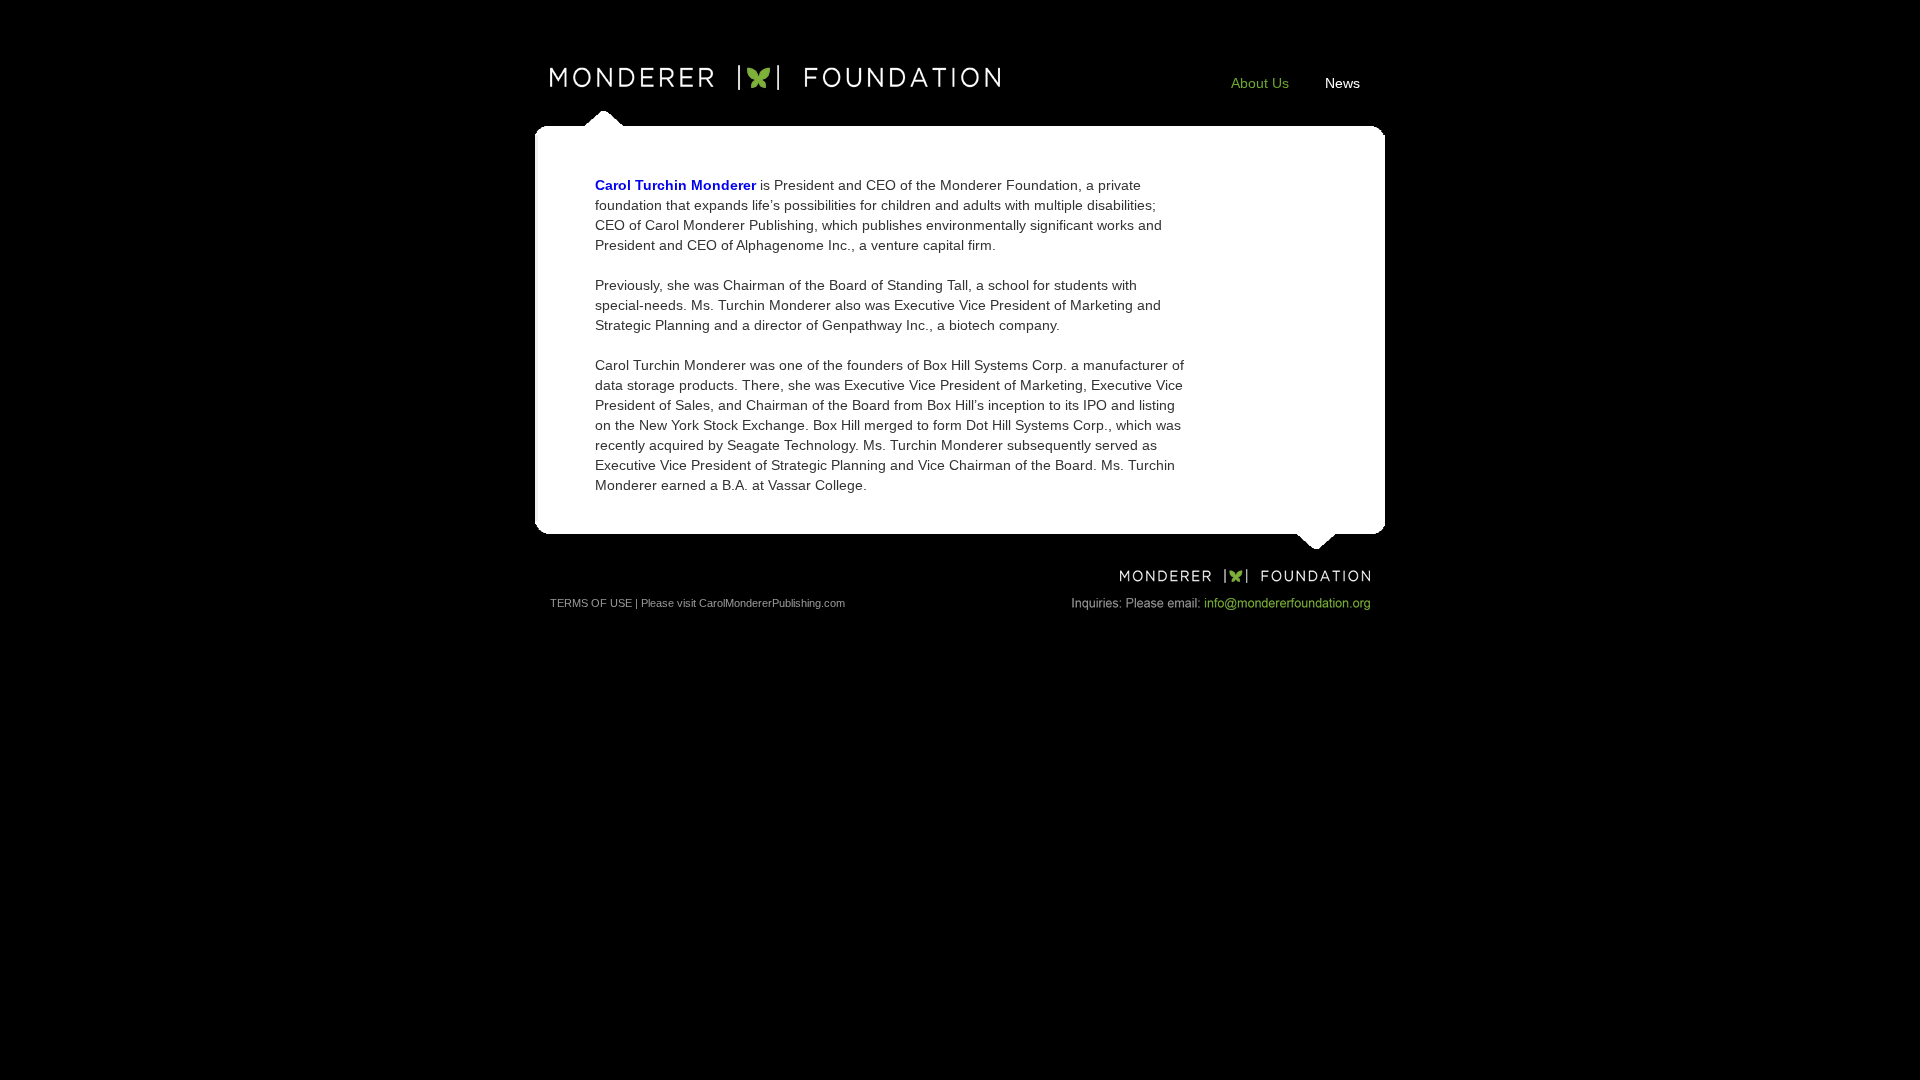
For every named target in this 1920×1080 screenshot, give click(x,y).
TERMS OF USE (591, 603)
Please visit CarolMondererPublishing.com (743, 603)
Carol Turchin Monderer (675, 185)
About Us (1260, 83)
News (1342, 83)
